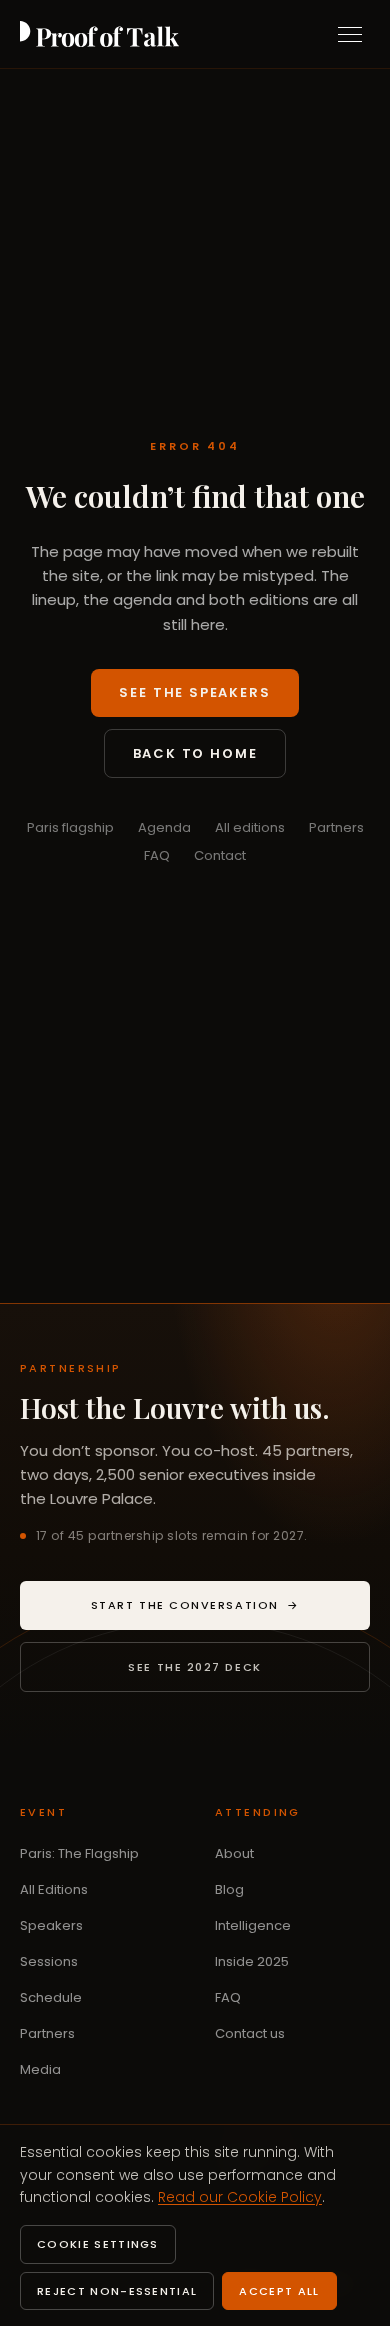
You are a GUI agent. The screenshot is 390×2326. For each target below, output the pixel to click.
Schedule (51, 1997)
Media (40, 2069)
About (234, 1853)
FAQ (157, 855)
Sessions (49, 1961)
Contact (220, 855)
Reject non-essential (117, 2291)
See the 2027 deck (194, 1667)
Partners (336, 827)
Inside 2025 (252, 1961)
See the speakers (194, 692)
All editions (250, 827)
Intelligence (253, 1925)
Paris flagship (70, 827)
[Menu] (350, 34)
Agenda (164, 827)
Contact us (250, 2033)
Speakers (51, 1925)
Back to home (195, 753)
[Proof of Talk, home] (99, 34)
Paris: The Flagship (79, 1853)
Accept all (279, 2291)
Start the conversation (230, 1609)
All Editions (54, 1889)
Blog (229, 1889)
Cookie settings (98, 2244)
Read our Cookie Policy (240, 2197)
